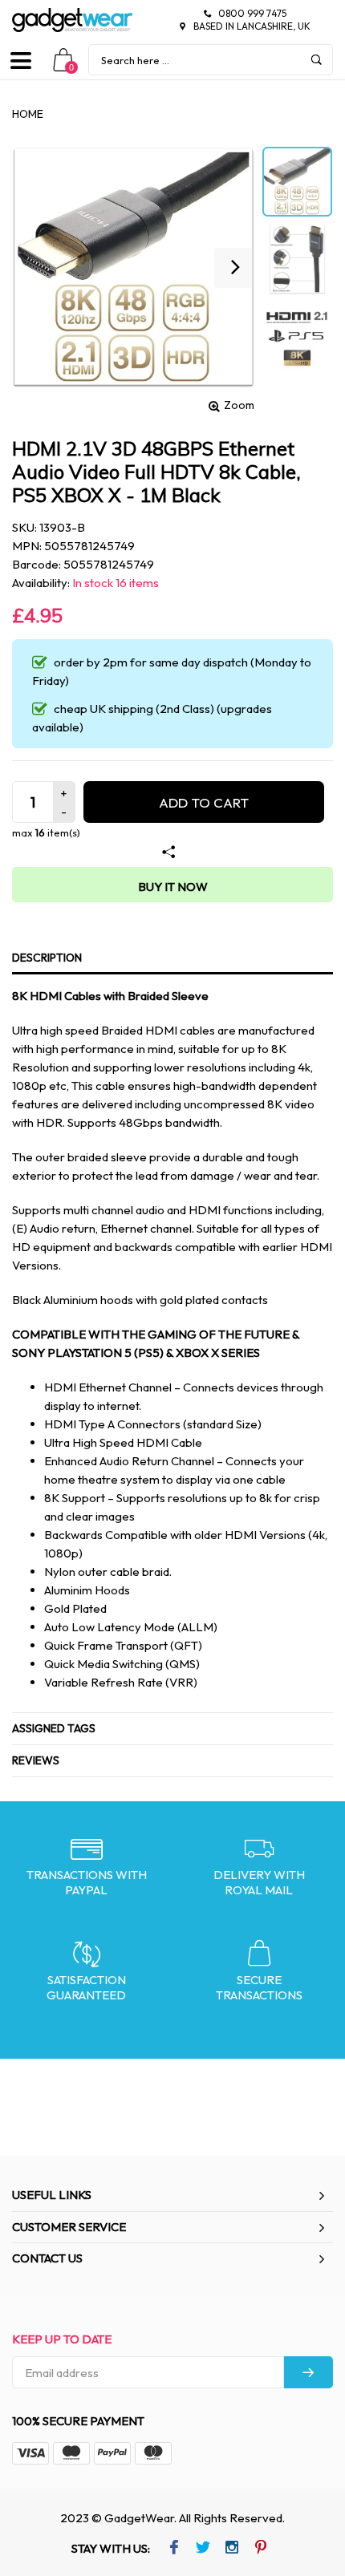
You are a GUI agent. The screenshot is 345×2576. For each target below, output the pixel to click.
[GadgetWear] (72, 20)
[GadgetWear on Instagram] (231, 2549)
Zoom (239, 405)
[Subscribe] (308, 2372)
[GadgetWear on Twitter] (203, 2549)
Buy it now (173, 887)
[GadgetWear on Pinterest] (260, 2549)
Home (28, 114)
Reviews (36, 1760)
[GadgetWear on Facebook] (174, 2549)
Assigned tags (54, 1728)
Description (47, 958)
